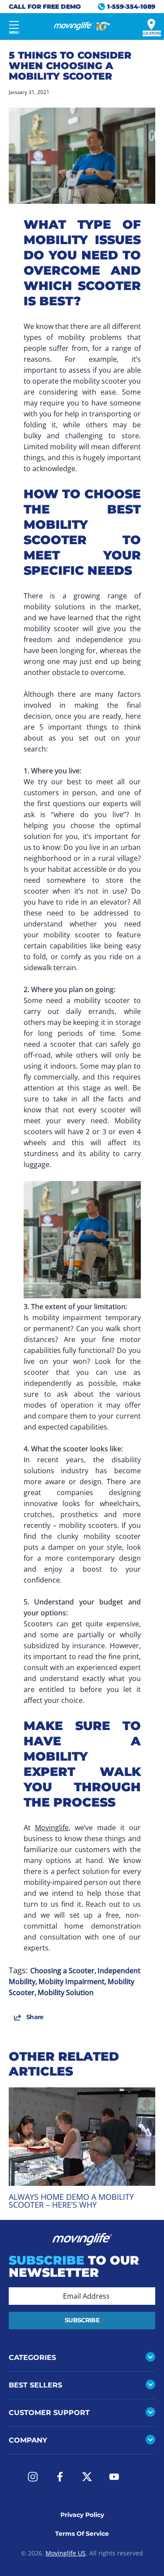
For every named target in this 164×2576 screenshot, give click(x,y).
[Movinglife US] (82, 26)
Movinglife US (66, 2553)
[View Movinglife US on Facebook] (60, 2477)
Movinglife (52, 1828)
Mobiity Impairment (72, 1982)
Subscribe (82, 2320)
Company (28, 2440)
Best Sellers (35, 2385)
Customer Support (49, 2413)
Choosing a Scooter (62, 1971)
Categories (32, 2358)
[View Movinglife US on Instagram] (33, 2477)
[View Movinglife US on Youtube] (114, 2477)
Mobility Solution (66, 1992)
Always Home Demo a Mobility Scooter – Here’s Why (71, 2201)
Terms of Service (82, 2534)
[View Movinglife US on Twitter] (87, 2477)
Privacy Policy (82, 2515)
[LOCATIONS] (151, 24)
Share (35, 2017)
